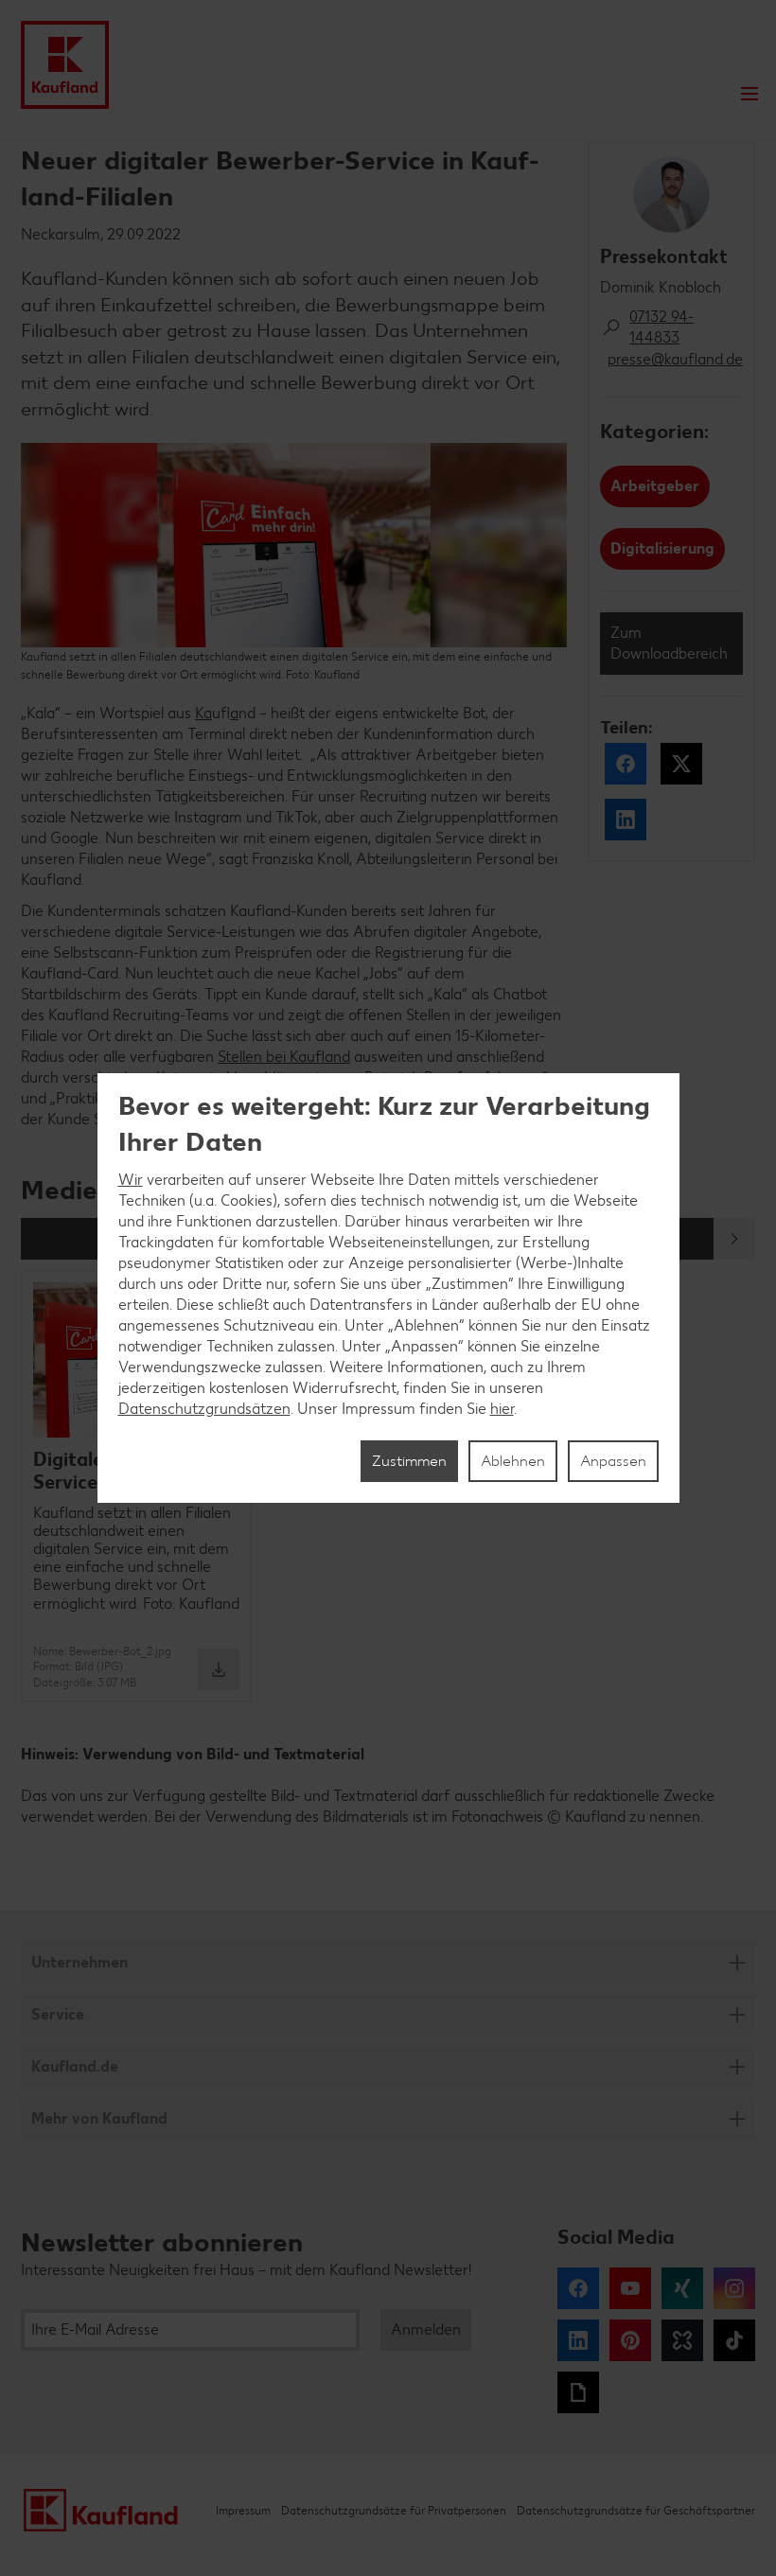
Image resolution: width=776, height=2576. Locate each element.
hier (502, 1409)
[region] (388, 1288)
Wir (131, 1180)
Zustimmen (409, 1461)
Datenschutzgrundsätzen (204, 1409)
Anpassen (613, 1461)
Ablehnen (513, 1461)
